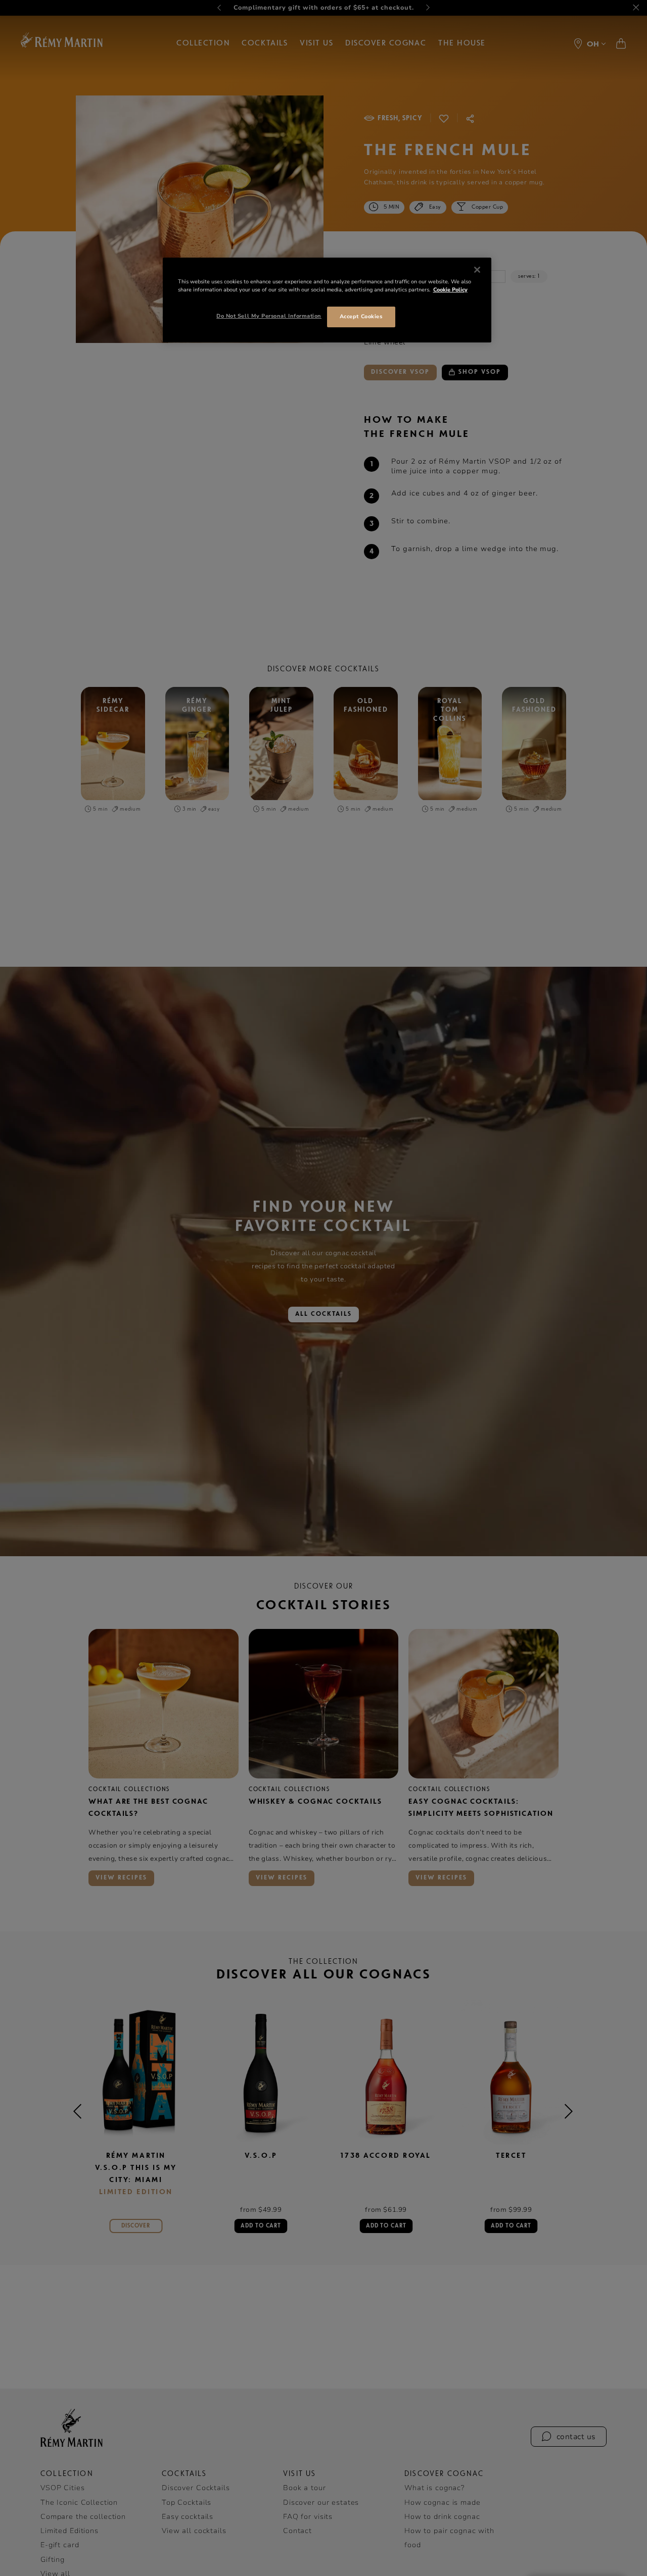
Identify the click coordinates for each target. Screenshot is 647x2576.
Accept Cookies (361, 316)
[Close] (477, 270)
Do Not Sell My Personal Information (269, 316)
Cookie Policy (450, 290)
